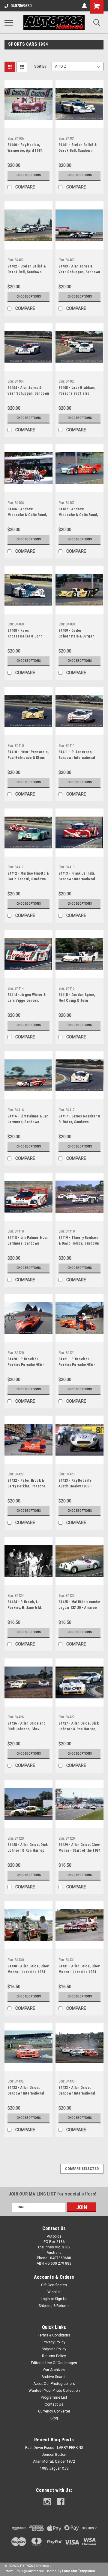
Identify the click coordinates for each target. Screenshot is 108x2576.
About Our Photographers (54, 2384)
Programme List (54, 2397)
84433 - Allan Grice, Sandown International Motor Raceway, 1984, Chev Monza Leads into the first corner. (77, 2091)
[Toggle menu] (9, 23)
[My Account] (84, 6)
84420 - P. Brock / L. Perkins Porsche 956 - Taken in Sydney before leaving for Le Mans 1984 (28, 1363)
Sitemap (42, 2566)
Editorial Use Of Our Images (54, 2363)
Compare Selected (82, 2169)
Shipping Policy (54, 2349)
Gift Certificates (54, 2285)
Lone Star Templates (78, 2571)
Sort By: (41, 66)
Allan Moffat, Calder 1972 (54, 2461)
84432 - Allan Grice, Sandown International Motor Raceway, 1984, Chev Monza (26, 2091)
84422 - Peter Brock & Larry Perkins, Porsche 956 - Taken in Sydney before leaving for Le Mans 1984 (27, 1484)
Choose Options (29, 175)
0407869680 (21, 6)
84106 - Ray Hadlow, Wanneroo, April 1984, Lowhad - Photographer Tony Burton (27, 148)
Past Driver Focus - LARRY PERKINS (54, 2448)
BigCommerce (32, 2571)
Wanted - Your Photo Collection (54, 2391)
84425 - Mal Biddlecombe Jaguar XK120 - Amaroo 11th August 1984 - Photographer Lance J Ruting (79, 1606)
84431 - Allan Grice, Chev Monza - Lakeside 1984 (79, 1969)
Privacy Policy (54, 2342)
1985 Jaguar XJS (54, 2468)
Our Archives (54, 2370)
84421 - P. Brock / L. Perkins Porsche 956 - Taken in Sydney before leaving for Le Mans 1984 (79, 1363)
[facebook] (61, 2502)
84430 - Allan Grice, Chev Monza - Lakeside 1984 (28, 1969)
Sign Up (61, 2299)
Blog (54, 2418)
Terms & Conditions (54, 2335)
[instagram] (47, 2502)
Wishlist (54, 2292)
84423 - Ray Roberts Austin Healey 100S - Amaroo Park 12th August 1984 (79, 1484)
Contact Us (54, 2404)
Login (45, 2299)
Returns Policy (54, 2356)
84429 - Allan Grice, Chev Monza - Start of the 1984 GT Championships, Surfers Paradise (79, 1848)
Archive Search (54, 2377)
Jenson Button (54, 2455)
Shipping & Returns (54, 2306)
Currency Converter (54, 2411)
